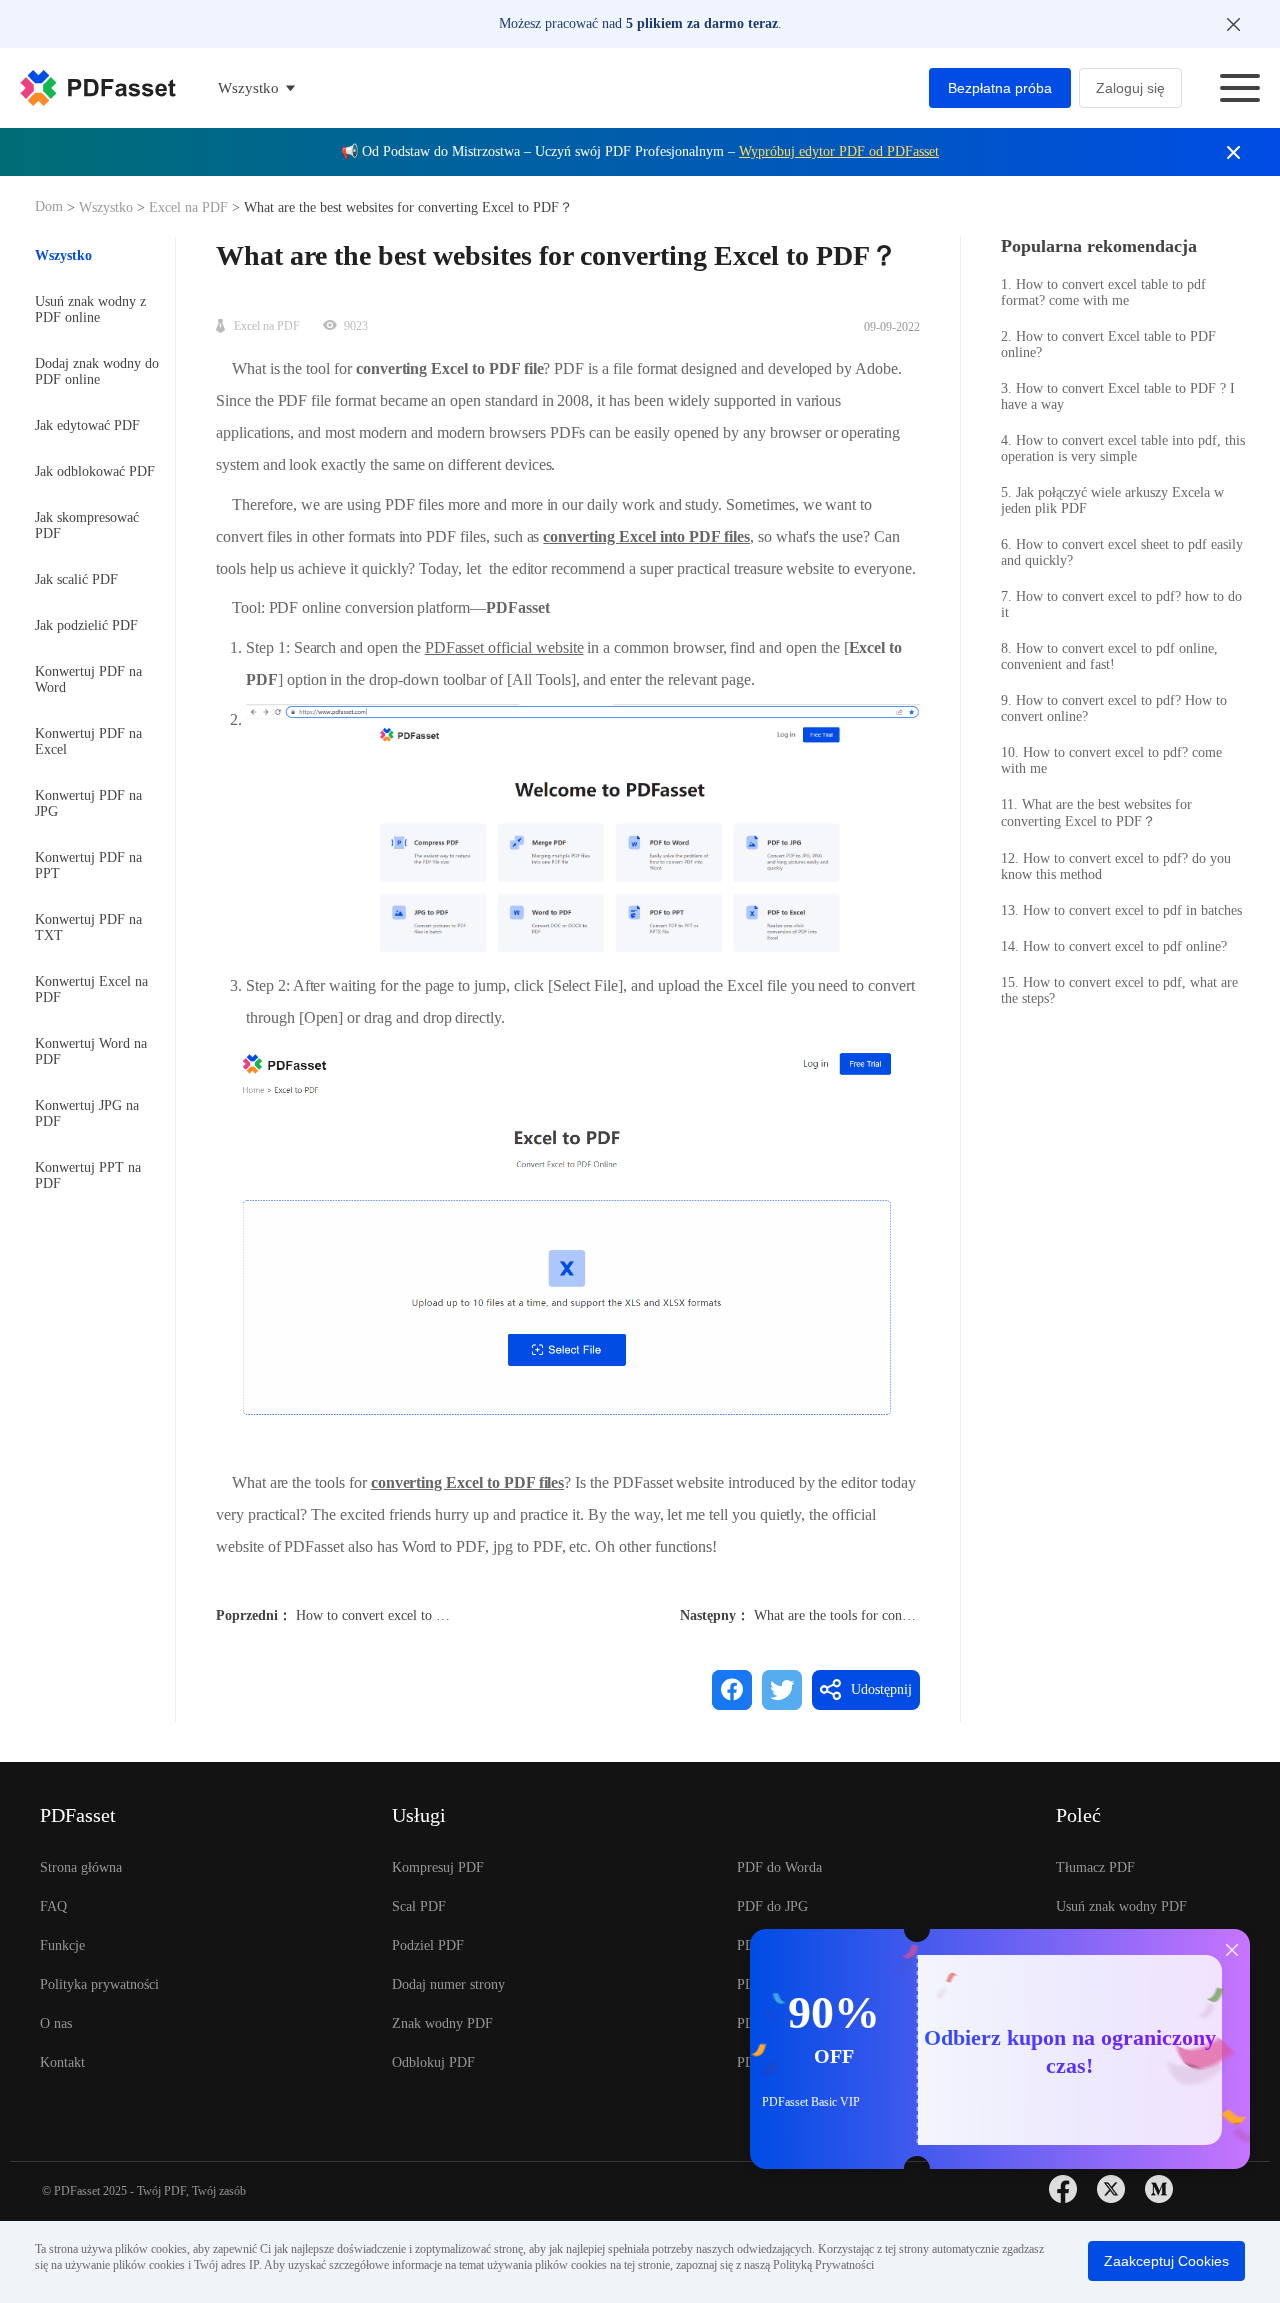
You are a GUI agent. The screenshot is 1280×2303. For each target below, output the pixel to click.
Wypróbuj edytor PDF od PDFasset (839, 151)
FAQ (53, 1906)
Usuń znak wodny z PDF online (90, 309)
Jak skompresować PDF (87, 525)
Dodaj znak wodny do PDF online (97, 371)
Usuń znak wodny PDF (1121, 1906)
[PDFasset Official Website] (98, 88)
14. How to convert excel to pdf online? (1114, 946)
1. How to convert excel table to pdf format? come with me (1103, 292)
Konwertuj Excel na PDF (91, 989)
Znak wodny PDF (442, 2023)
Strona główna (81, 1867)
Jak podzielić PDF (86, 625)
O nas (56, 2023)
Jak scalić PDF (76, 579)
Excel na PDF (188, 207)
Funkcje (62, 1945)
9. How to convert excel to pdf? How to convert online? (1114, 708)
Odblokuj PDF (433, 2062)
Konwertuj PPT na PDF (88, 1175)
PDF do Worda (779, 1867)
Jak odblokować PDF (95, 471)
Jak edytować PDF (87, 425)
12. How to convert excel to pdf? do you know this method (1116, 866)
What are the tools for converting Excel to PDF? (891, 1615)
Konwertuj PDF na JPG (88, 803)
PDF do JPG (772, 1906)
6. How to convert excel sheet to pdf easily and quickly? (1122, 552)
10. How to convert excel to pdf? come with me (1111, 760)
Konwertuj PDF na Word (88, 679)
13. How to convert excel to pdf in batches (1121, 910)
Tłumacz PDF (1095, 1867)
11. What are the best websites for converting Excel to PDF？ (1096, 813)
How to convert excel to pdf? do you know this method (452, 1615)
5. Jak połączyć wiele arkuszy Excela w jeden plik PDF (1112, 500)
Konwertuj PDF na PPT (88, 865)
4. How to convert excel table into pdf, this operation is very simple (1123, 448)
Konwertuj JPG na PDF (87, 1113)
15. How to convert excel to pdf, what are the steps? (1119, 990)
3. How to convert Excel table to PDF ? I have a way (1118, 396)
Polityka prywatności (99, 1984)
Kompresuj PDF (438, 1867)
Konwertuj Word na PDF (91, 1051)
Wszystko (108, 207)
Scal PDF (419, 1906)
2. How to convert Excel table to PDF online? (1108, 344)
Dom (51, 206)
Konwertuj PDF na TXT (88, 927)
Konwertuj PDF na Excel (88, 741)
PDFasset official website (504, 647)
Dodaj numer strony (448, 1984)
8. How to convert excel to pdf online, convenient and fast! (1109, 656)
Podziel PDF (428, 1945)
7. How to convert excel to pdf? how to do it (1121, 604)
